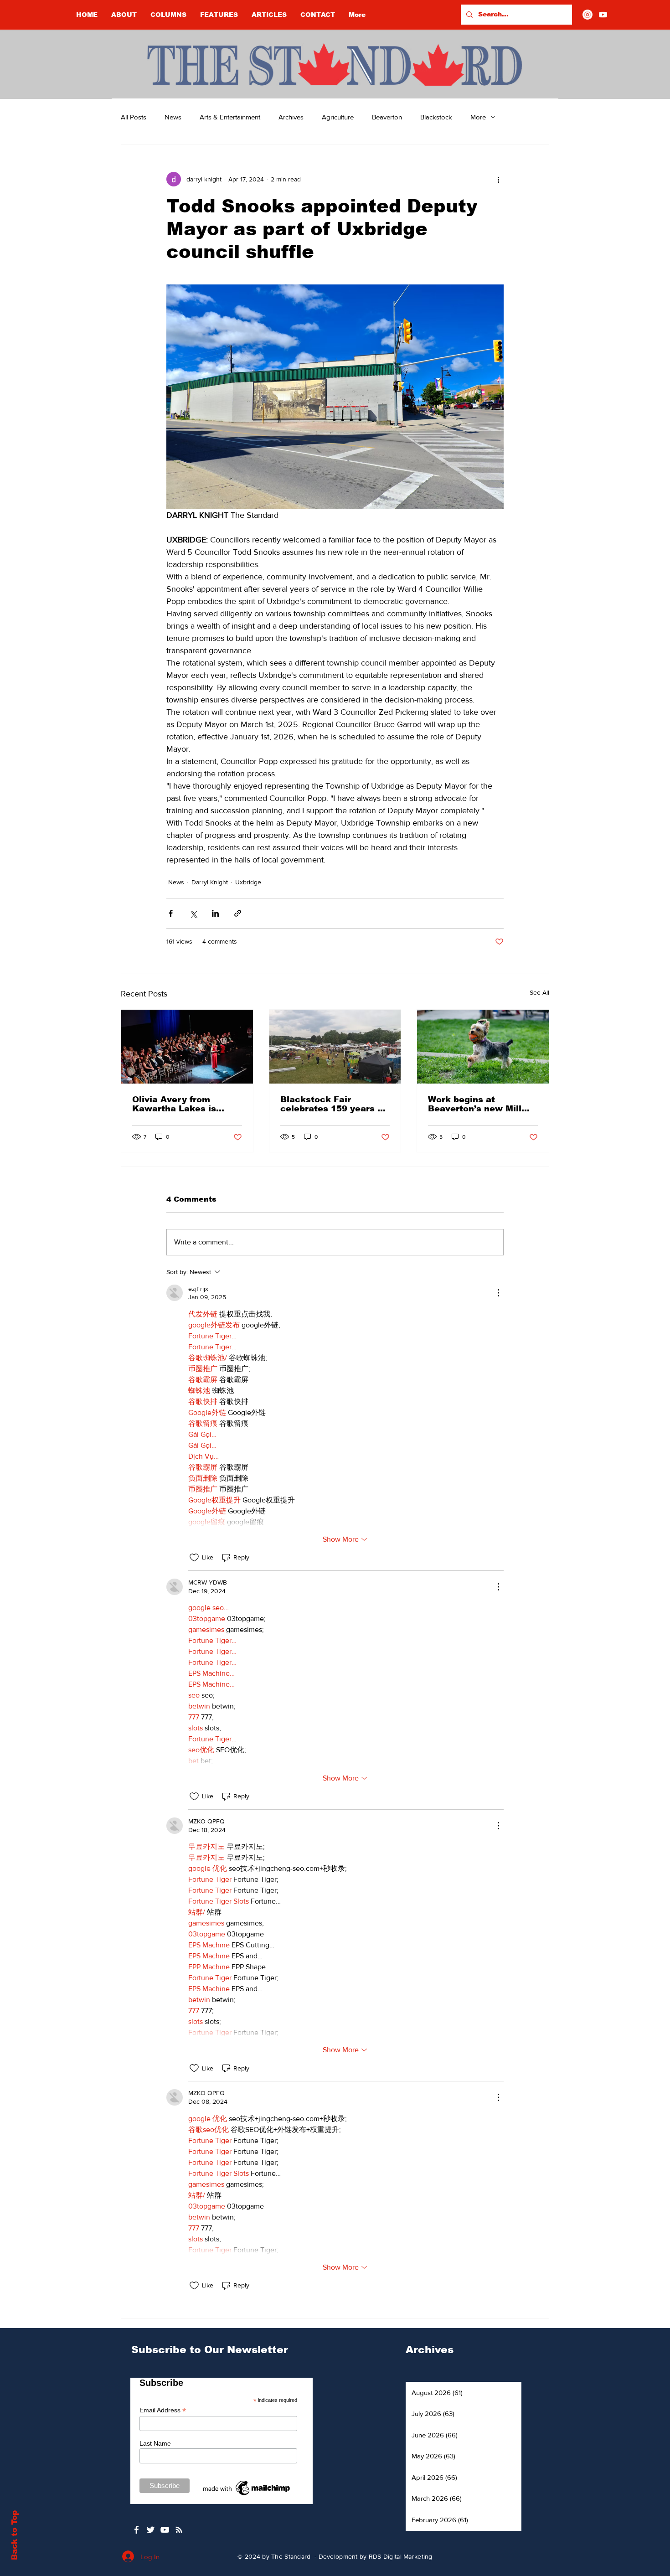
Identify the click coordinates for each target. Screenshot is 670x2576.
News (173, 117)
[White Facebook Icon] (137, 2530)
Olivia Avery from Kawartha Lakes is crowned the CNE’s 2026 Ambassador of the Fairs (178, 1104)
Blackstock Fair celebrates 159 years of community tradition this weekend (333, 1104)
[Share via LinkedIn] (215, 913)
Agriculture (338, 117)
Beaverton (387, 117)
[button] (168, 15)
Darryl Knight (210, 882)
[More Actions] (498, 1293)
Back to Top (14, 2535)
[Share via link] (238, 913)
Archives (291, 117)
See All (539, 992)
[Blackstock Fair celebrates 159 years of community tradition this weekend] (335, 1047)
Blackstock (436, 117)
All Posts (134, 117)
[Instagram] (588, 15)
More (478, 117)
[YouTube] (603, 15)
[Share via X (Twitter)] (193, 913)
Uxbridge (248, 882)
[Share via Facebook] (171, 913)
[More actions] (498, 179)
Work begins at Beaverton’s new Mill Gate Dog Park (475, 1104)
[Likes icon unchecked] (194, 1558)
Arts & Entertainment (230, 117)
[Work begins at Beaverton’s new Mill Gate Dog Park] (483, 1047)
